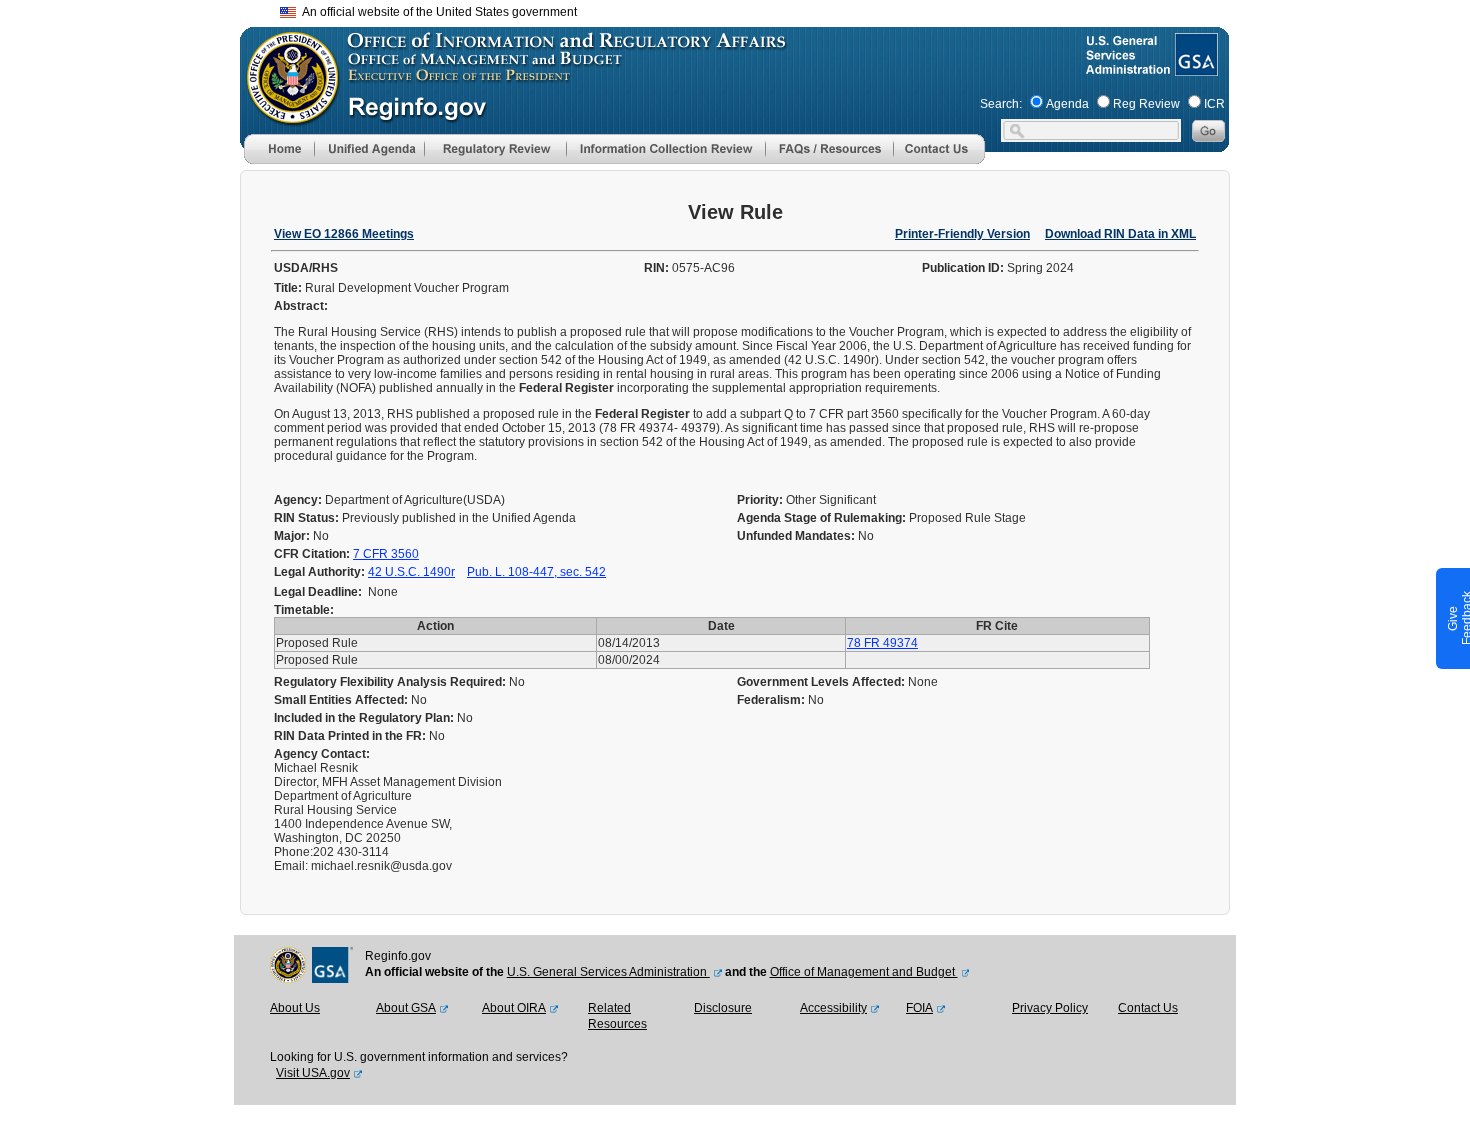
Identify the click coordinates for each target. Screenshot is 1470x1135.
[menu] (369, 149)
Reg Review (1146, 104)
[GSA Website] (1194, 68)
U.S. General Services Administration (608, 972)
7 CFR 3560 (386, 554)
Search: (1001, 104)
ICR (1214, 104)
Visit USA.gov (313, 1073)
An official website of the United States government (436, 12)
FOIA (919, 1008)
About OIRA (514, 1008)
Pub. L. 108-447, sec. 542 (536, 572)
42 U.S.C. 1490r (411, 572)
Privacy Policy (1050, 1008)
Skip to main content (747, 9)
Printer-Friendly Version (962, 234)
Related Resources (617, 1016)
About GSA (406, 1008)
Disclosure (723, 1008)
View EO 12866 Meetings (344, 234)
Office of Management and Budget (864, 972)
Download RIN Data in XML (1120, 234)
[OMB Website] (286, 115)
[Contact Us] (939, 160)
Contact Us (1148, 1008)
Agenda (1067, 104)
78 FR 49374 (882, 643)
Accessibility (833, 1008)
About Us (295, 1008)
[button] (369, 149)
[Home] (279, 160)
